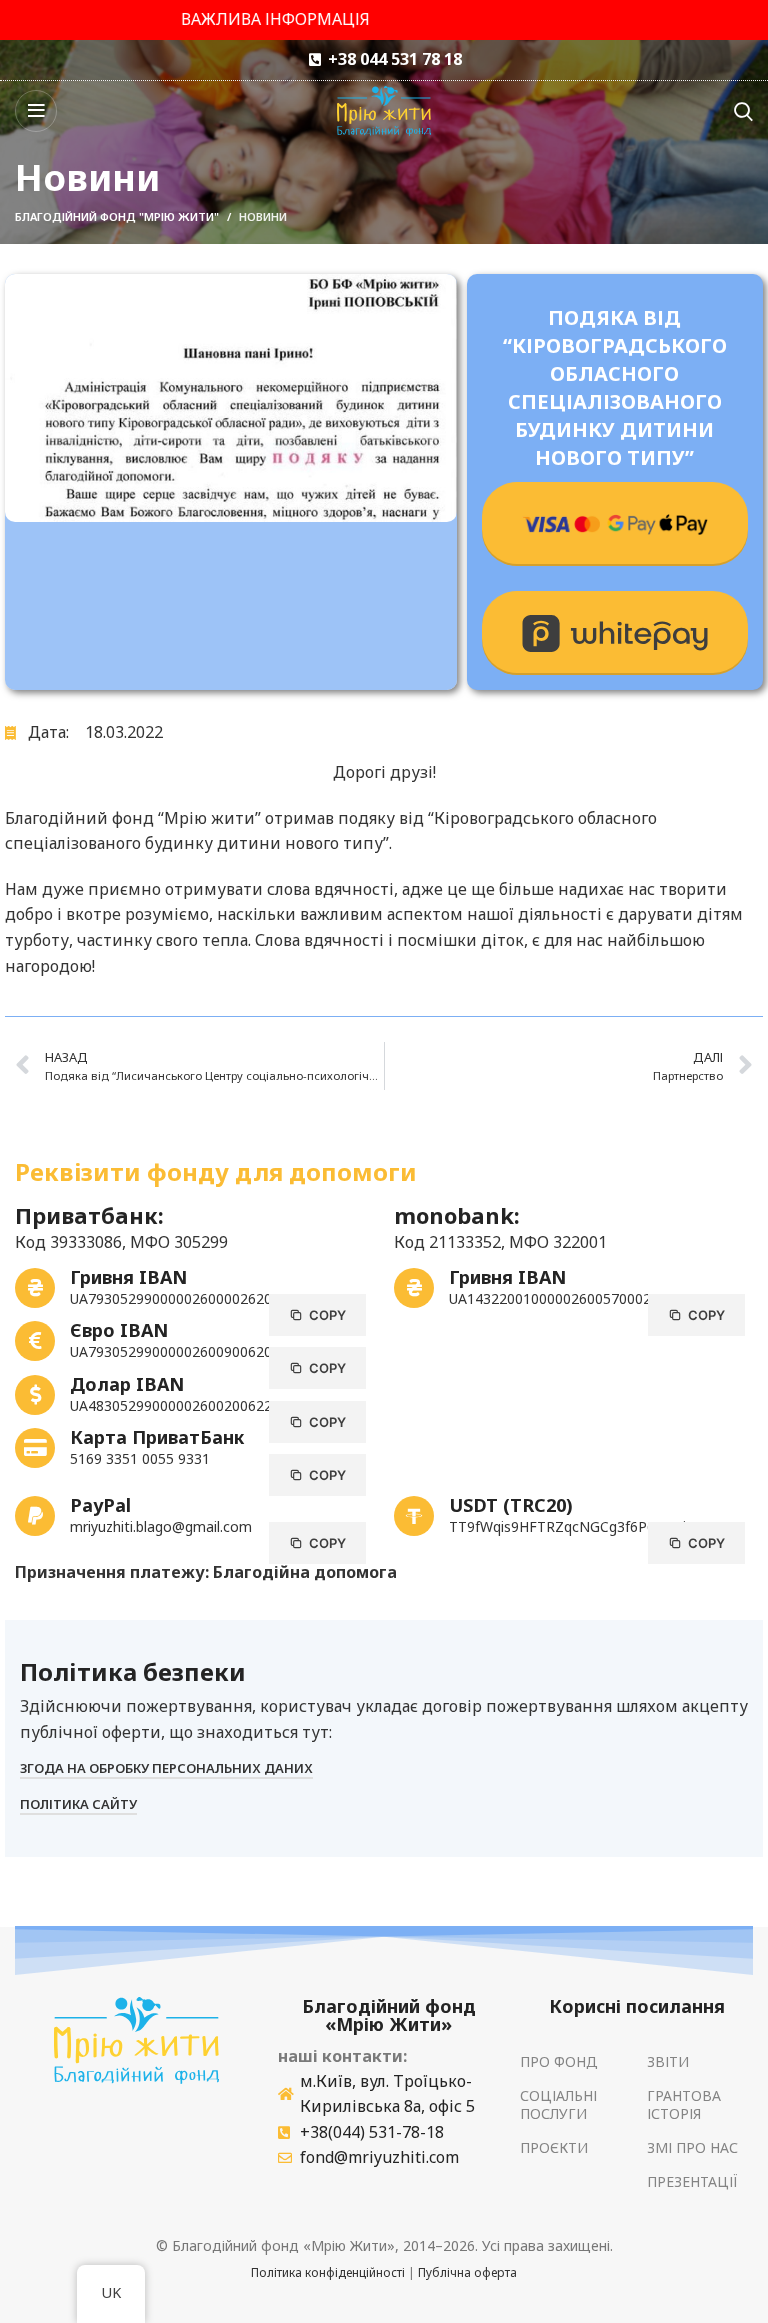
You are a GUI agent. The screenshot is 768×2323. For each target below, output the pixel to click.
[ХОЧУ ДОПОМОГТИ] (615, 524)
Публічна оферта (467, 2272)
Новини (263, 216)
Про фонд (559, 2061)
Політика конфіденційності (328, 2272)
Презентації (692, 2181)
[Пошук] (743, 111)
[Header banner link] (384, 20)
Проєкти (554, 2147)
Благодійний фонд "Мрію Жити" (117, 216)
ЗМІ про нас (692, 2147)
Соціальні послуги (558, 2104)
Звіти (668, 2061)
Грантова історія (684, 2104)
